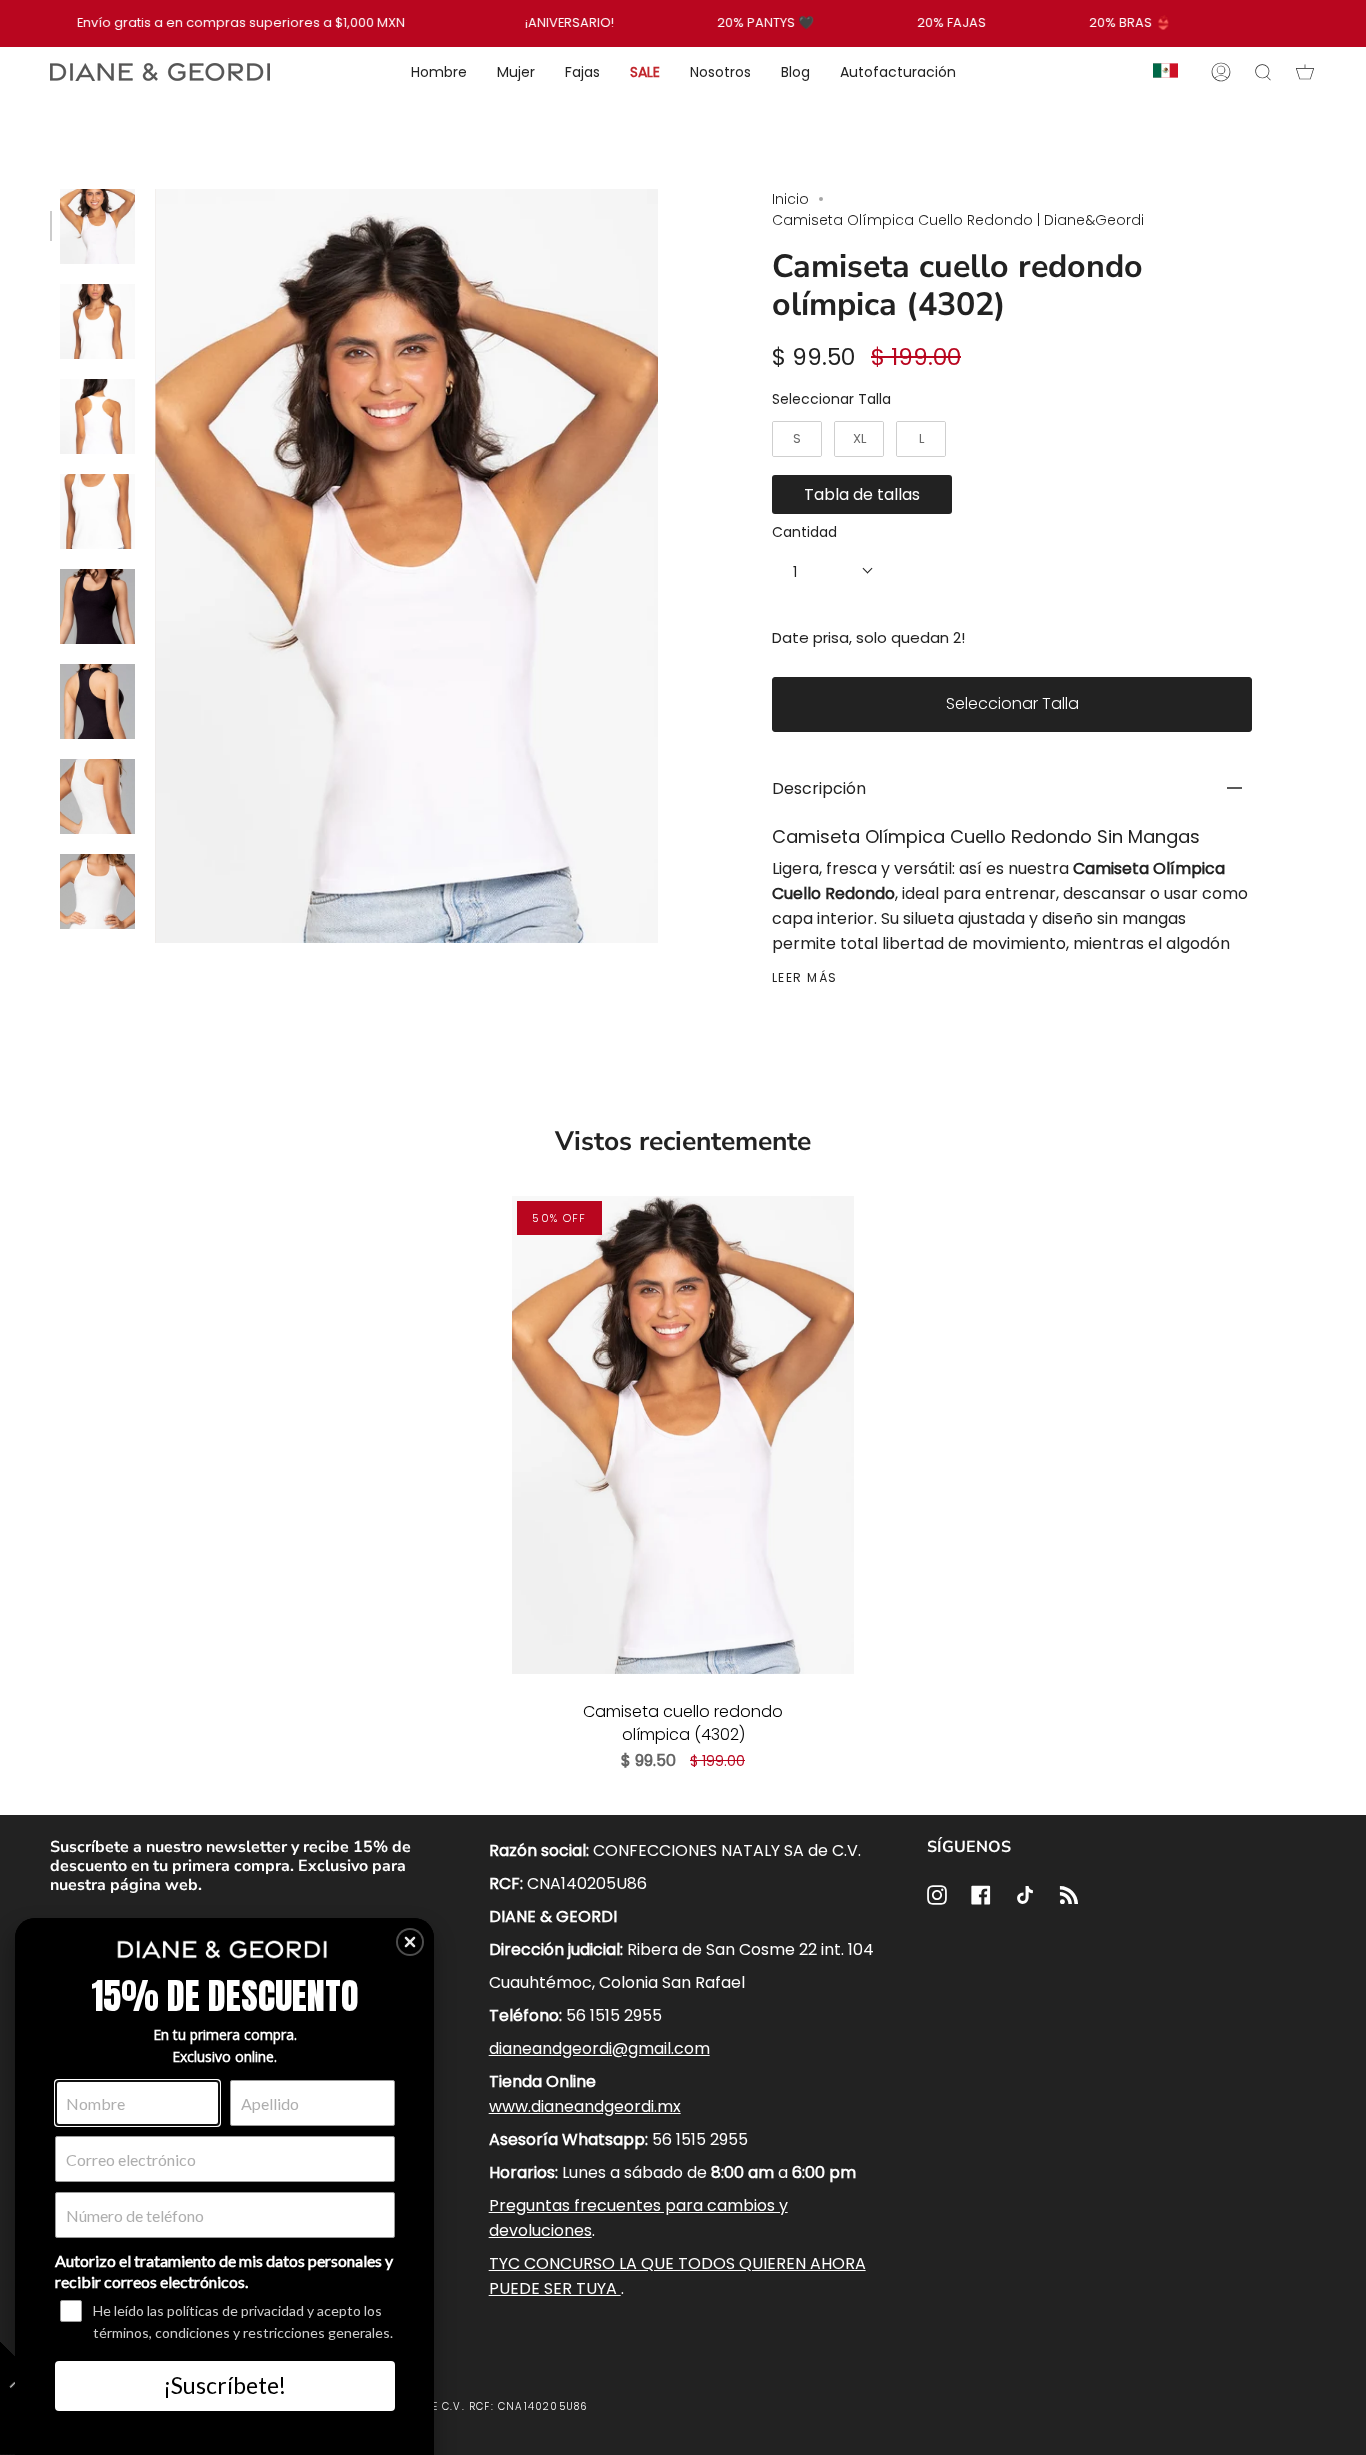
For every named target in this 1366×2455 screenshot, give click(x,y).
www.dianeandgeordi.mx (585, 2106)
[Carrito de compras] (1305, 72)
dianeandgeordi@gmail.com (599, 2048)
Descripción (819, 788)
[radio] (797, 439)
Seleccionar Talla (831, 399)
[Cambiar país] (1165, 72)
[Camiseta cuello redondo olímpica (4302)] (683, 1435)
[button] (410, 1942)
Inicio (790, 199)
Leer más (805, 978)
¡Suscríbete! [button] (225, 2385)
